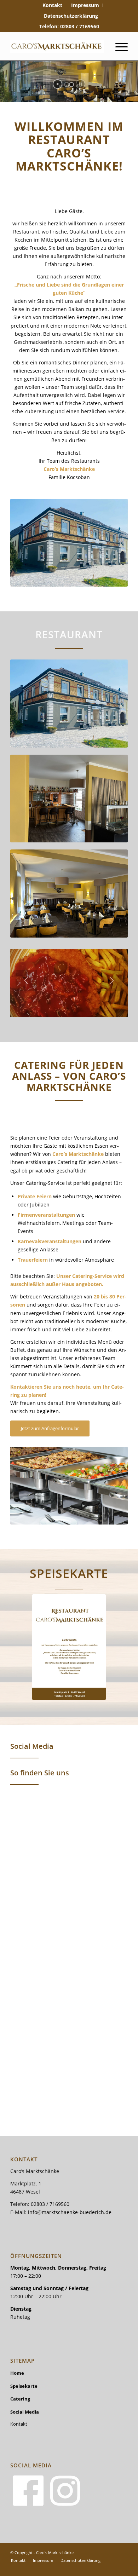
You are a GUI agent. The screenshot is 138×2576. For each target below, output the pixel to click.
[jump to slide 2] (71, 85)
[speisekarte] (69, 1647)
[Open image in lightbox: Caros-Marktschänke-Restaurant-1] (120, 1014)
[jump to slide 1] (67, 85)
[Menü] (118, 46)
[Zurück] (26, 981)
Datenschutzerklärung (71, 16)
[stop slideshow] (80, 84)
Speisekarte (24, 2386)
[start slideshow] (57, 84)
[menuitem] (53, 5)
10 (94, 1009)
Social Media (25, 2412)
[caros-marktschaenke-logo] (57, 46)
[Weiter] (112, 981)
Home (17, 2373)
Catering (20, 2399)
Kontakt (19, 2424)
